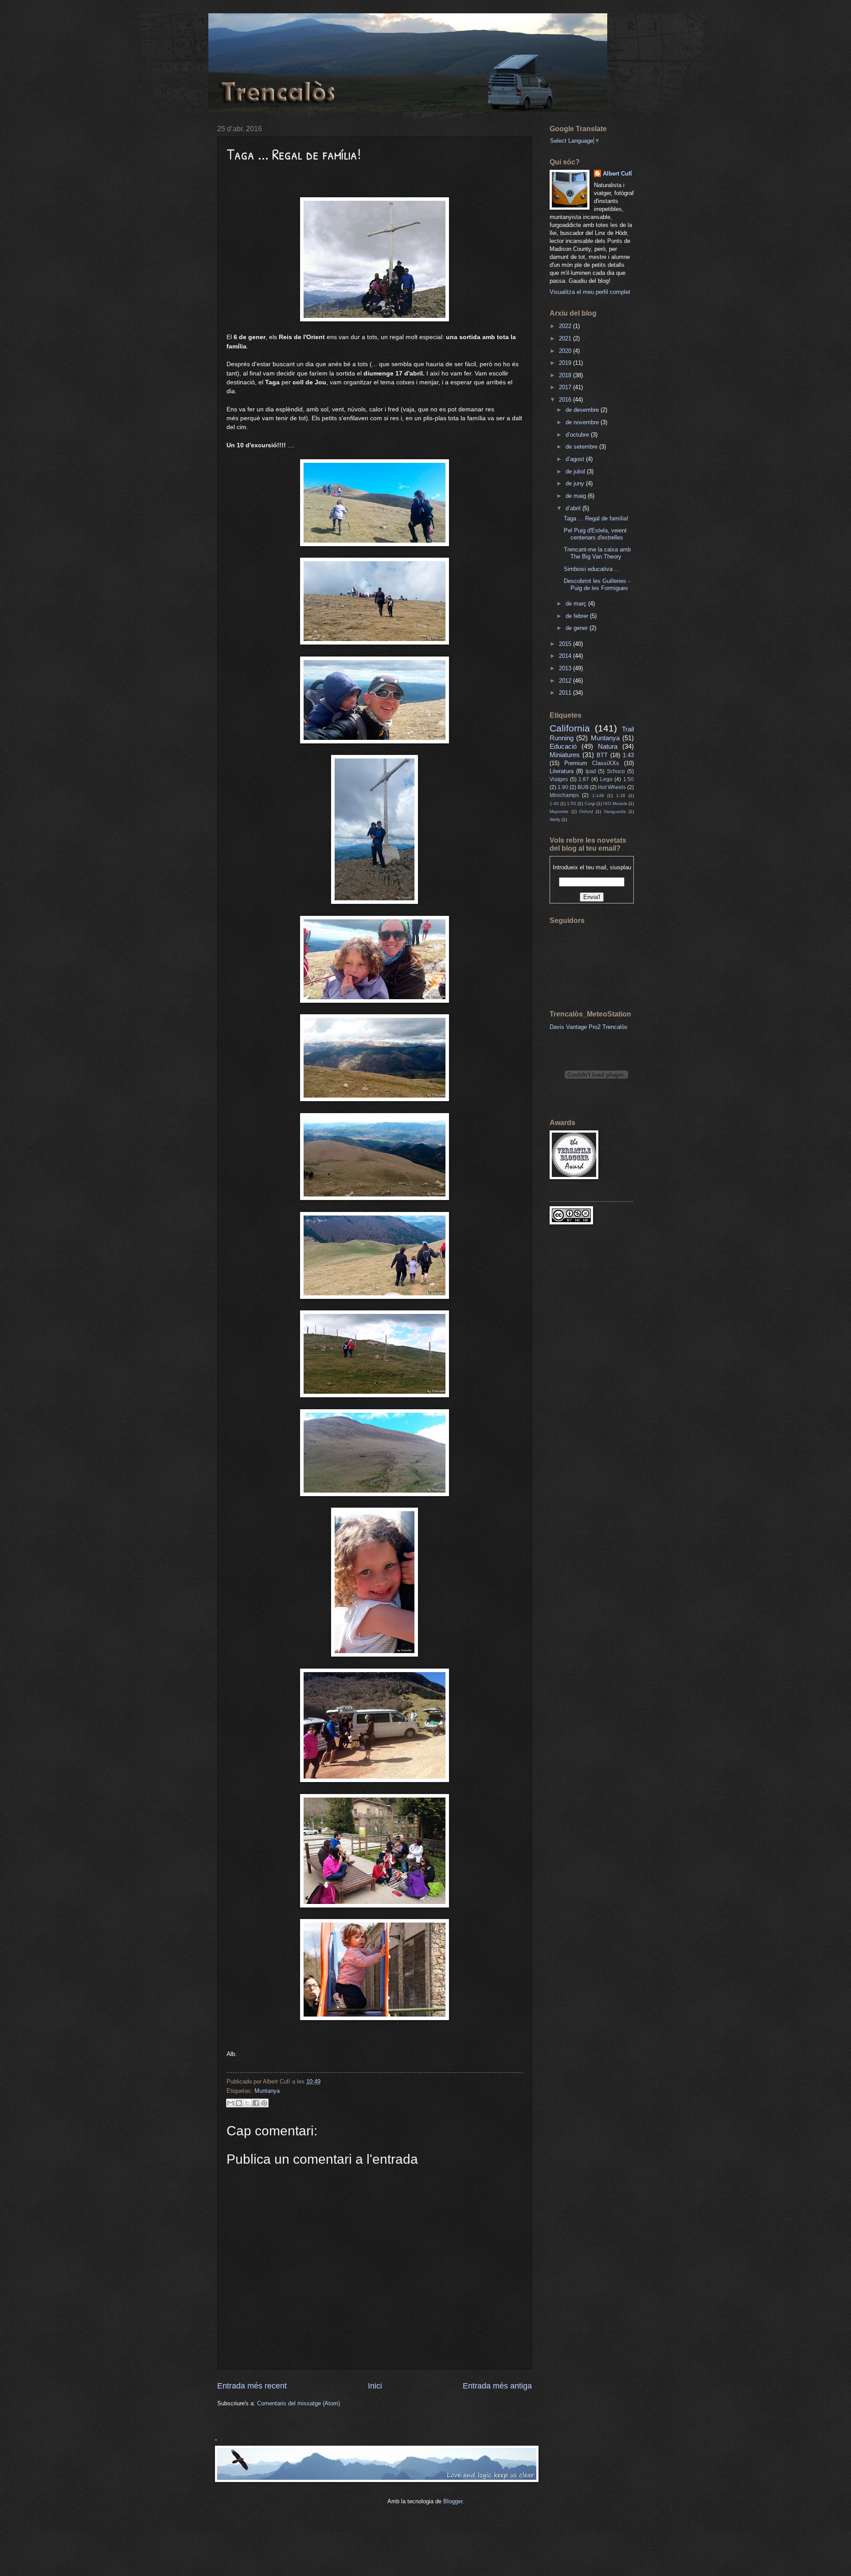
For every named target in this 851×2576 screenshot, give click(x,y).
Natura (608, 746)
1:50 (628, 779)
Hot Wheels (612, 787)
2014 (566, 656)
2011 (566, 693)
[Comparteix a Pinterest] (264, 2103)
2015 (566, 644)
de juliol (576, 471)
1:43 (628, 755)
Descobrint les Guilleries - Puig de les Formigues (597, 584)
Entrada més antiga (497, 2386)
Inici (375, 2386)
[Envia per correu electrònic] (230, 2103)
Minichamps (564, 795)
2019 (566, 363)
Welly (555, 819)
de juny (576, 483)
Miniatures (565, 755)
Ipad (591, 771)
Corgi (590, 803)
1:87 (584, 779)
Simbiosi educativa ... (592, 569)
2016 (566, 400)
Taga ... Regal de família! (596, 518)
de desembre (583, 410)
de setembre (582, 447)
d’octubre (578, 435)
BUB (583, 787)
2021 (566, 338)
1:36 (621, 795)
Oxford (586, 811)
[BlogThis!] (239, 2103)
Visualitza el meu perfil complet (590, 292)
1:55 (572, 803)
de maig (577, 496)
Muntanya (267, 2091)
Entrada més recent (252, 2386)
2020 (566, 351)
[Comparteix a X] (247, 2103)
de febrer (578, 616)
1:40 (554, 803)
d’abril (574, 508)
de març (577, 604)
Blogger (453, 2501)
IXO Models (615, 803)
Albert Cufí (617, 174)
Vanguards (615, 811)
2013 (566, 668)
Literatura (562, 771)
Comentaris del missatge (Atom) (299, 2403)
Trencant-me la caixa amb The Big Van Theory (597, 553)
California (570, 728)
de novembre (583, 422)
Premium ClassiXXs (592, 763)
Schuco (616, 771)
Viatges (559, 779)
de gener (578, 628)
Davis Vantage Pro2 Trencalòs (589, 1027)
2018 (566, 375)
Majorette (559, 811)
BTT (602, 755)
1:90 (563, 787)
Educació (563, 746)
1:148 (598, 795)
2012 (566, 681)
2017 (566, 387)
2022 (566, 326)
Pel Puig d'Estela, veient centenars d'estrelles (595, 534)
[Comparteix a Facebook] (256, 2103)
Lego (606, 779)
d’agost (576, 459)
